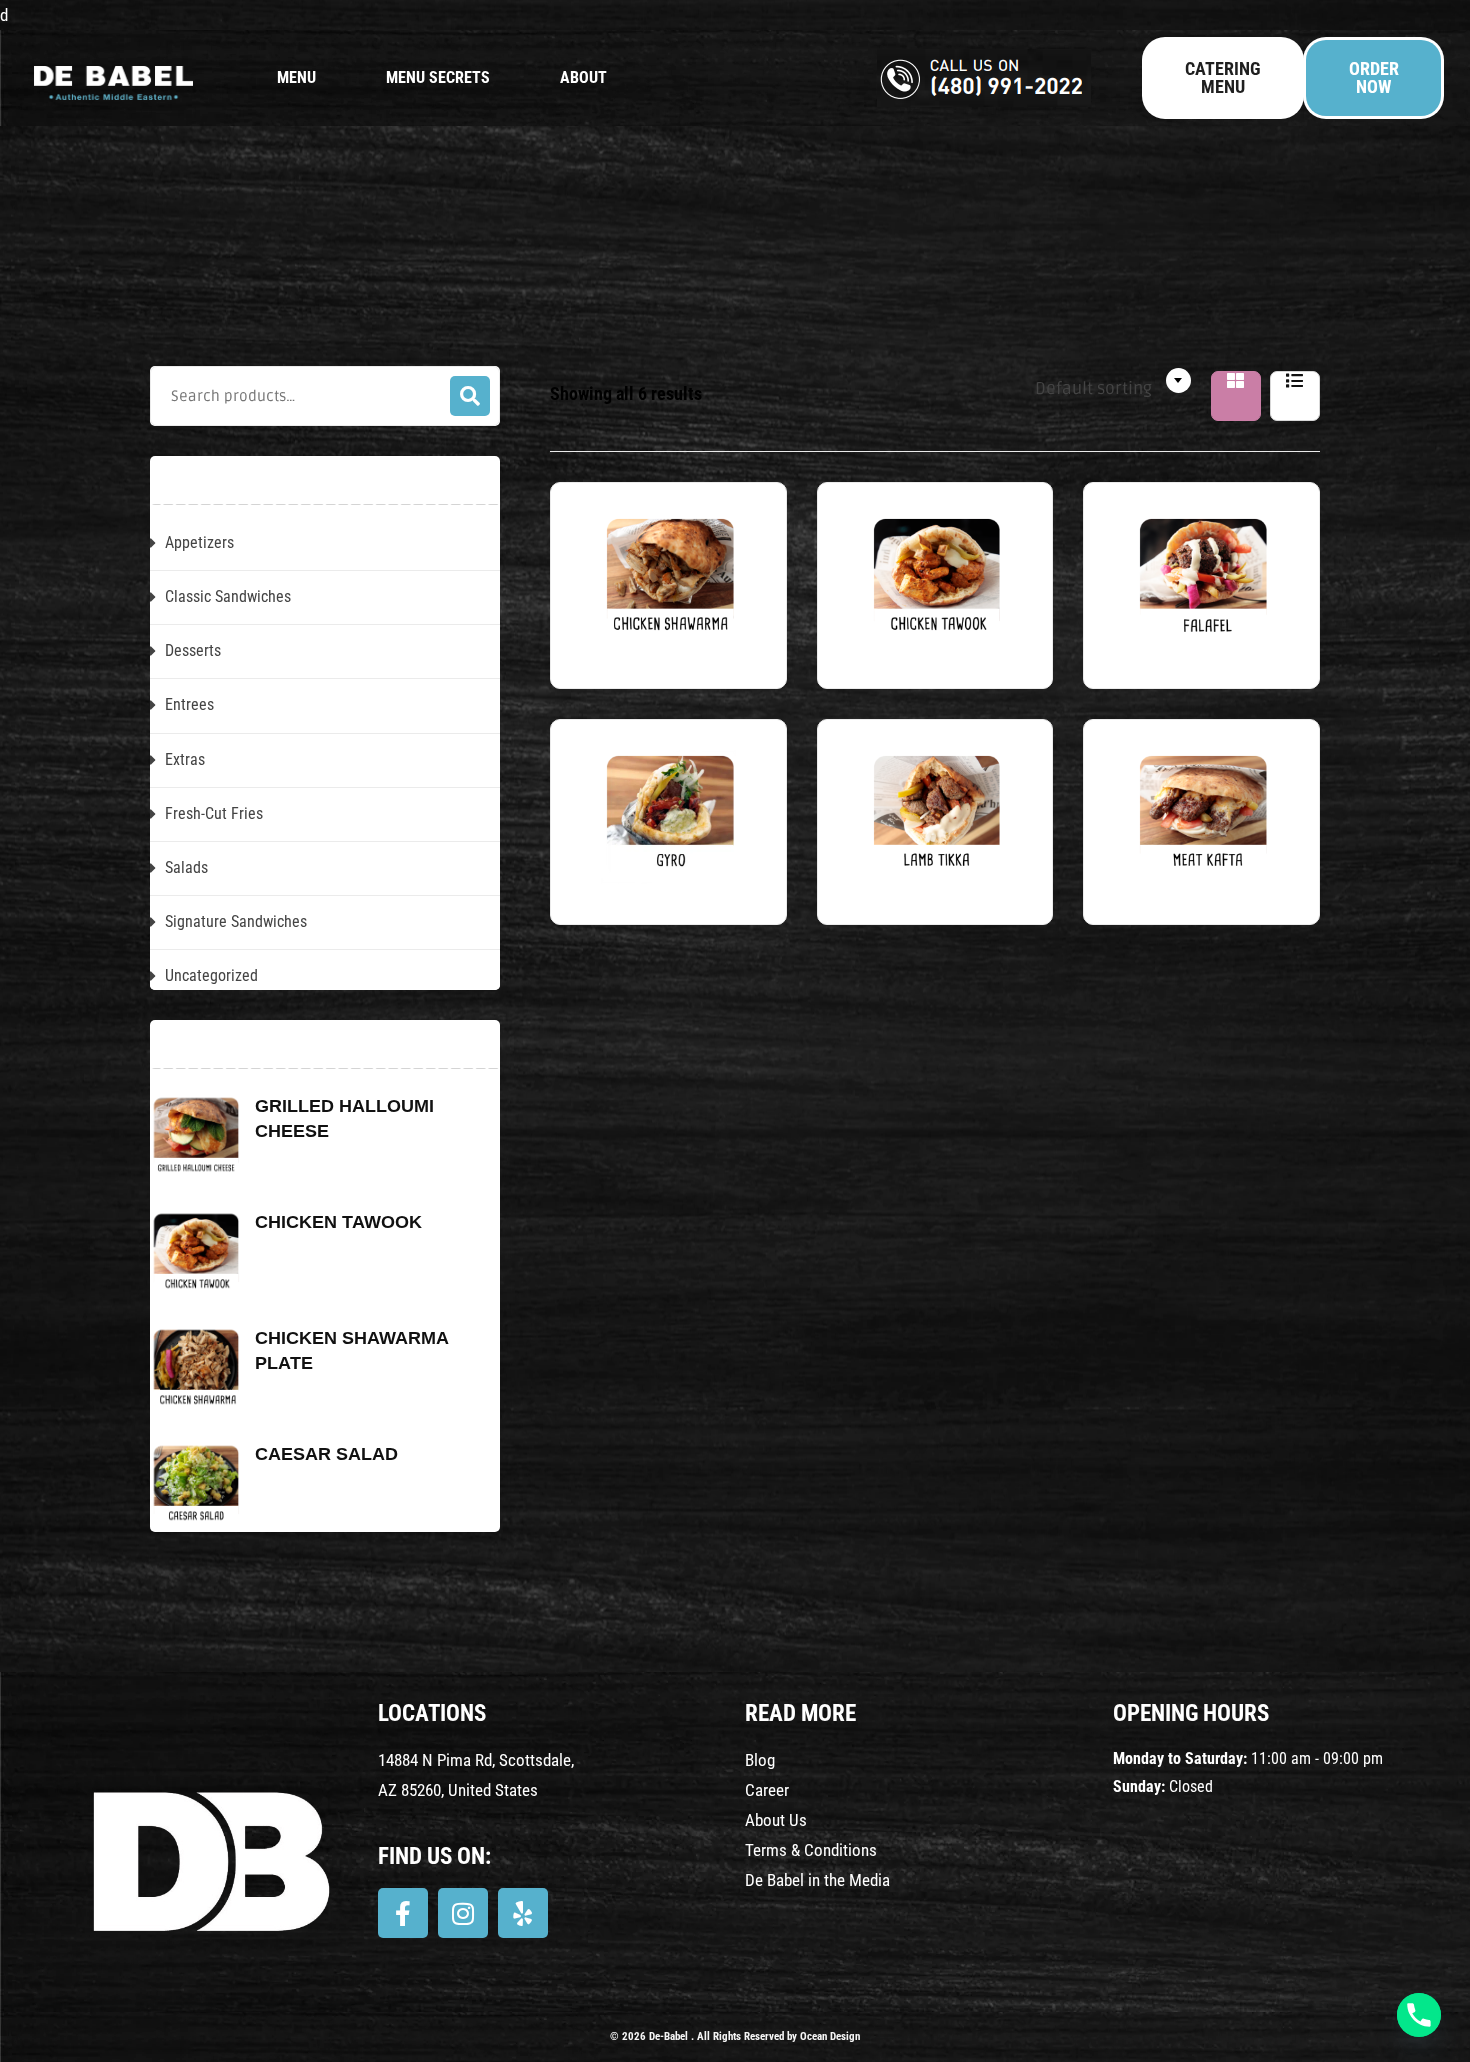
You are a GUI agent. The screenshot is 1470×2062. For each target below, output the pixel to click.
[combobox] (1098, 381)
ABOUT (583, 77)
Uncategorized (211, 975)
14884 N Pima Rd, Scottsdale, (476, 1760)
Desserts (193, 650)
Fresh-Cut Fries (214, 813)
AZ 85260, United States (458, 1790)
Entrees (189, 704)
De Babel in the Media (817, 1880)
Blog (760, 1760)
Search (470, 396)
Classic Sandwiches (228, 596)
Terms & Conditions (811, 1850)
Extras (185, 759)
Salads (186, 867)
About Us (776, 1820)
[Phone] (1419, 2015)
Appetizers (199, 542)
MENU (296, 77)
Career (767, 1790)
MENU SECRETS (438, 77)
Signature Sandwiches (236, 921)
